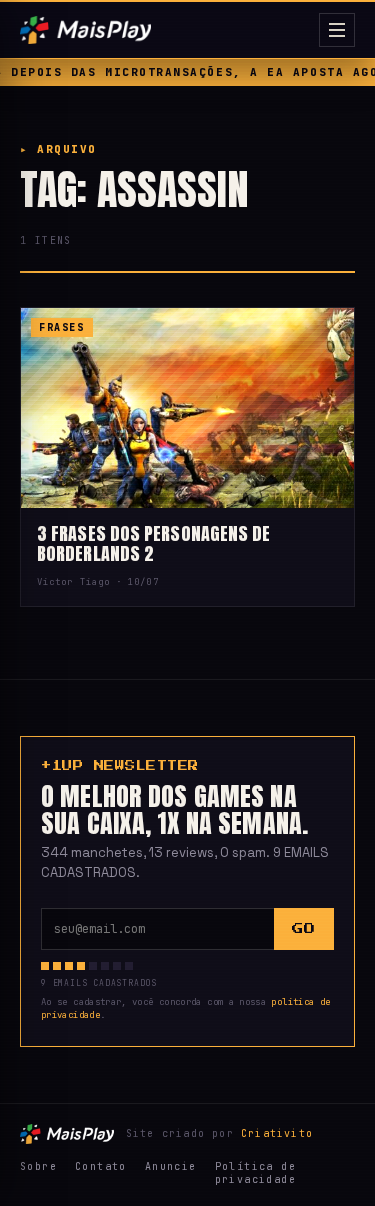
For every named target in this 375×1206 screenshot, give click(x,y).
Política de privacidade (255, 1173)
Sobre (38, 1166)
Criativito (277, 1133)
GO (303, 928)
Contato (101, 1166)
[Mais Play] (165, 30)
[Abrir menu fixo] (337, 30)
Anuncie (171, 1166)
